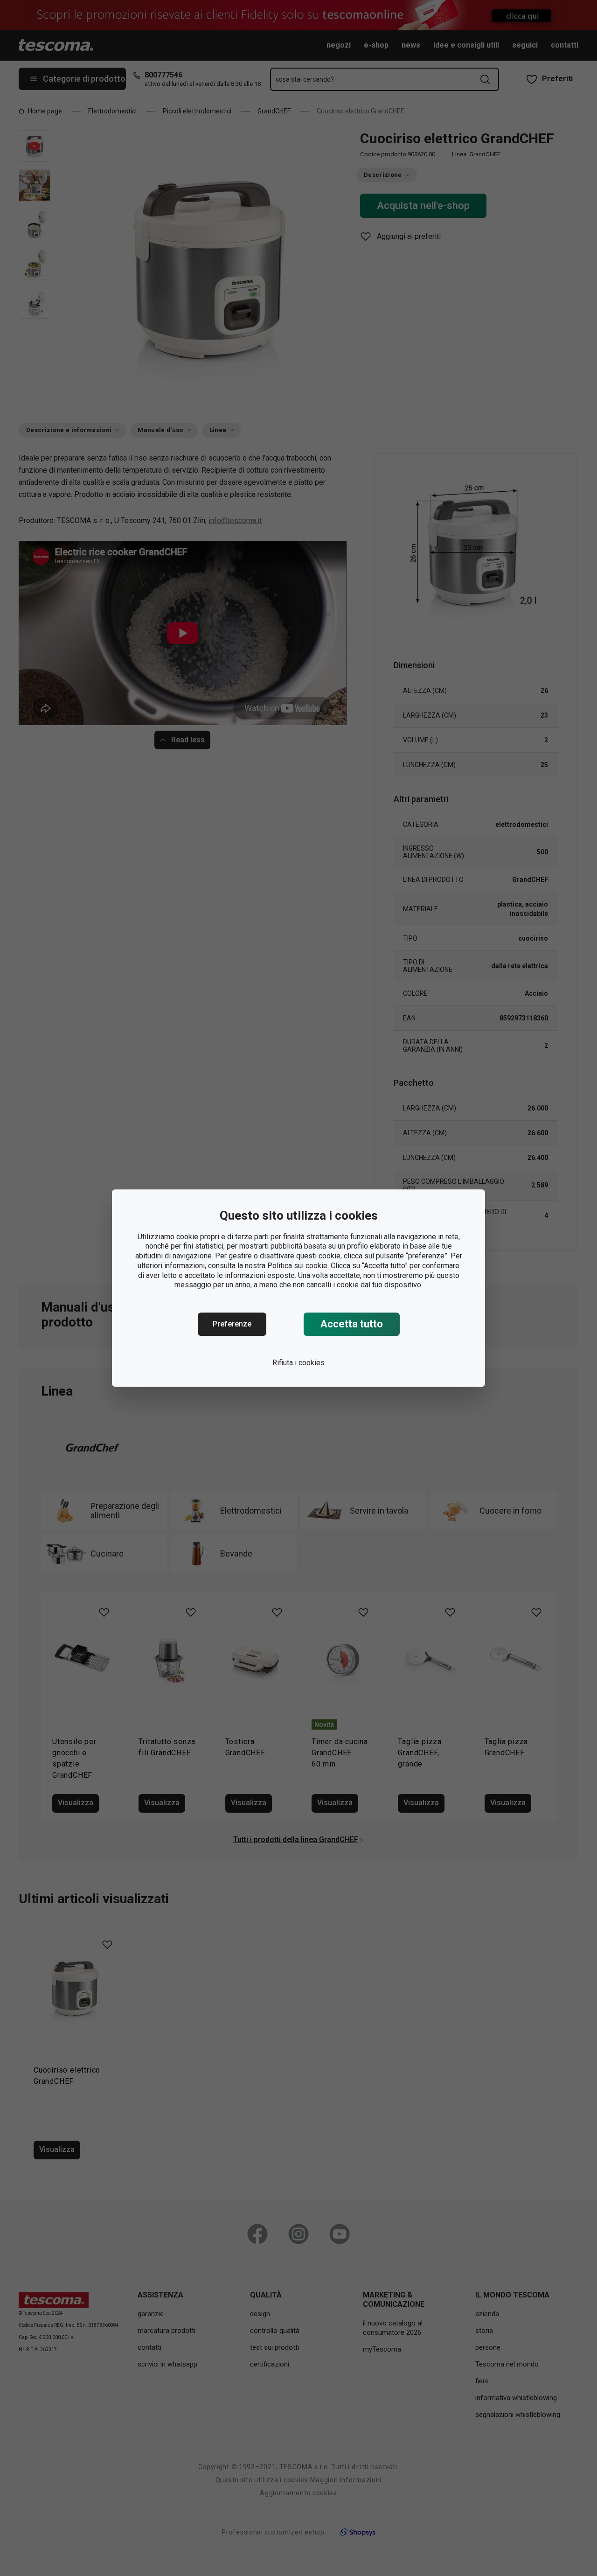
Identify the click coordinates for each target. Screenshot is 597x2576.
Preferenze (232, 1324)
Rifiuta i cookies (298, 1363)
